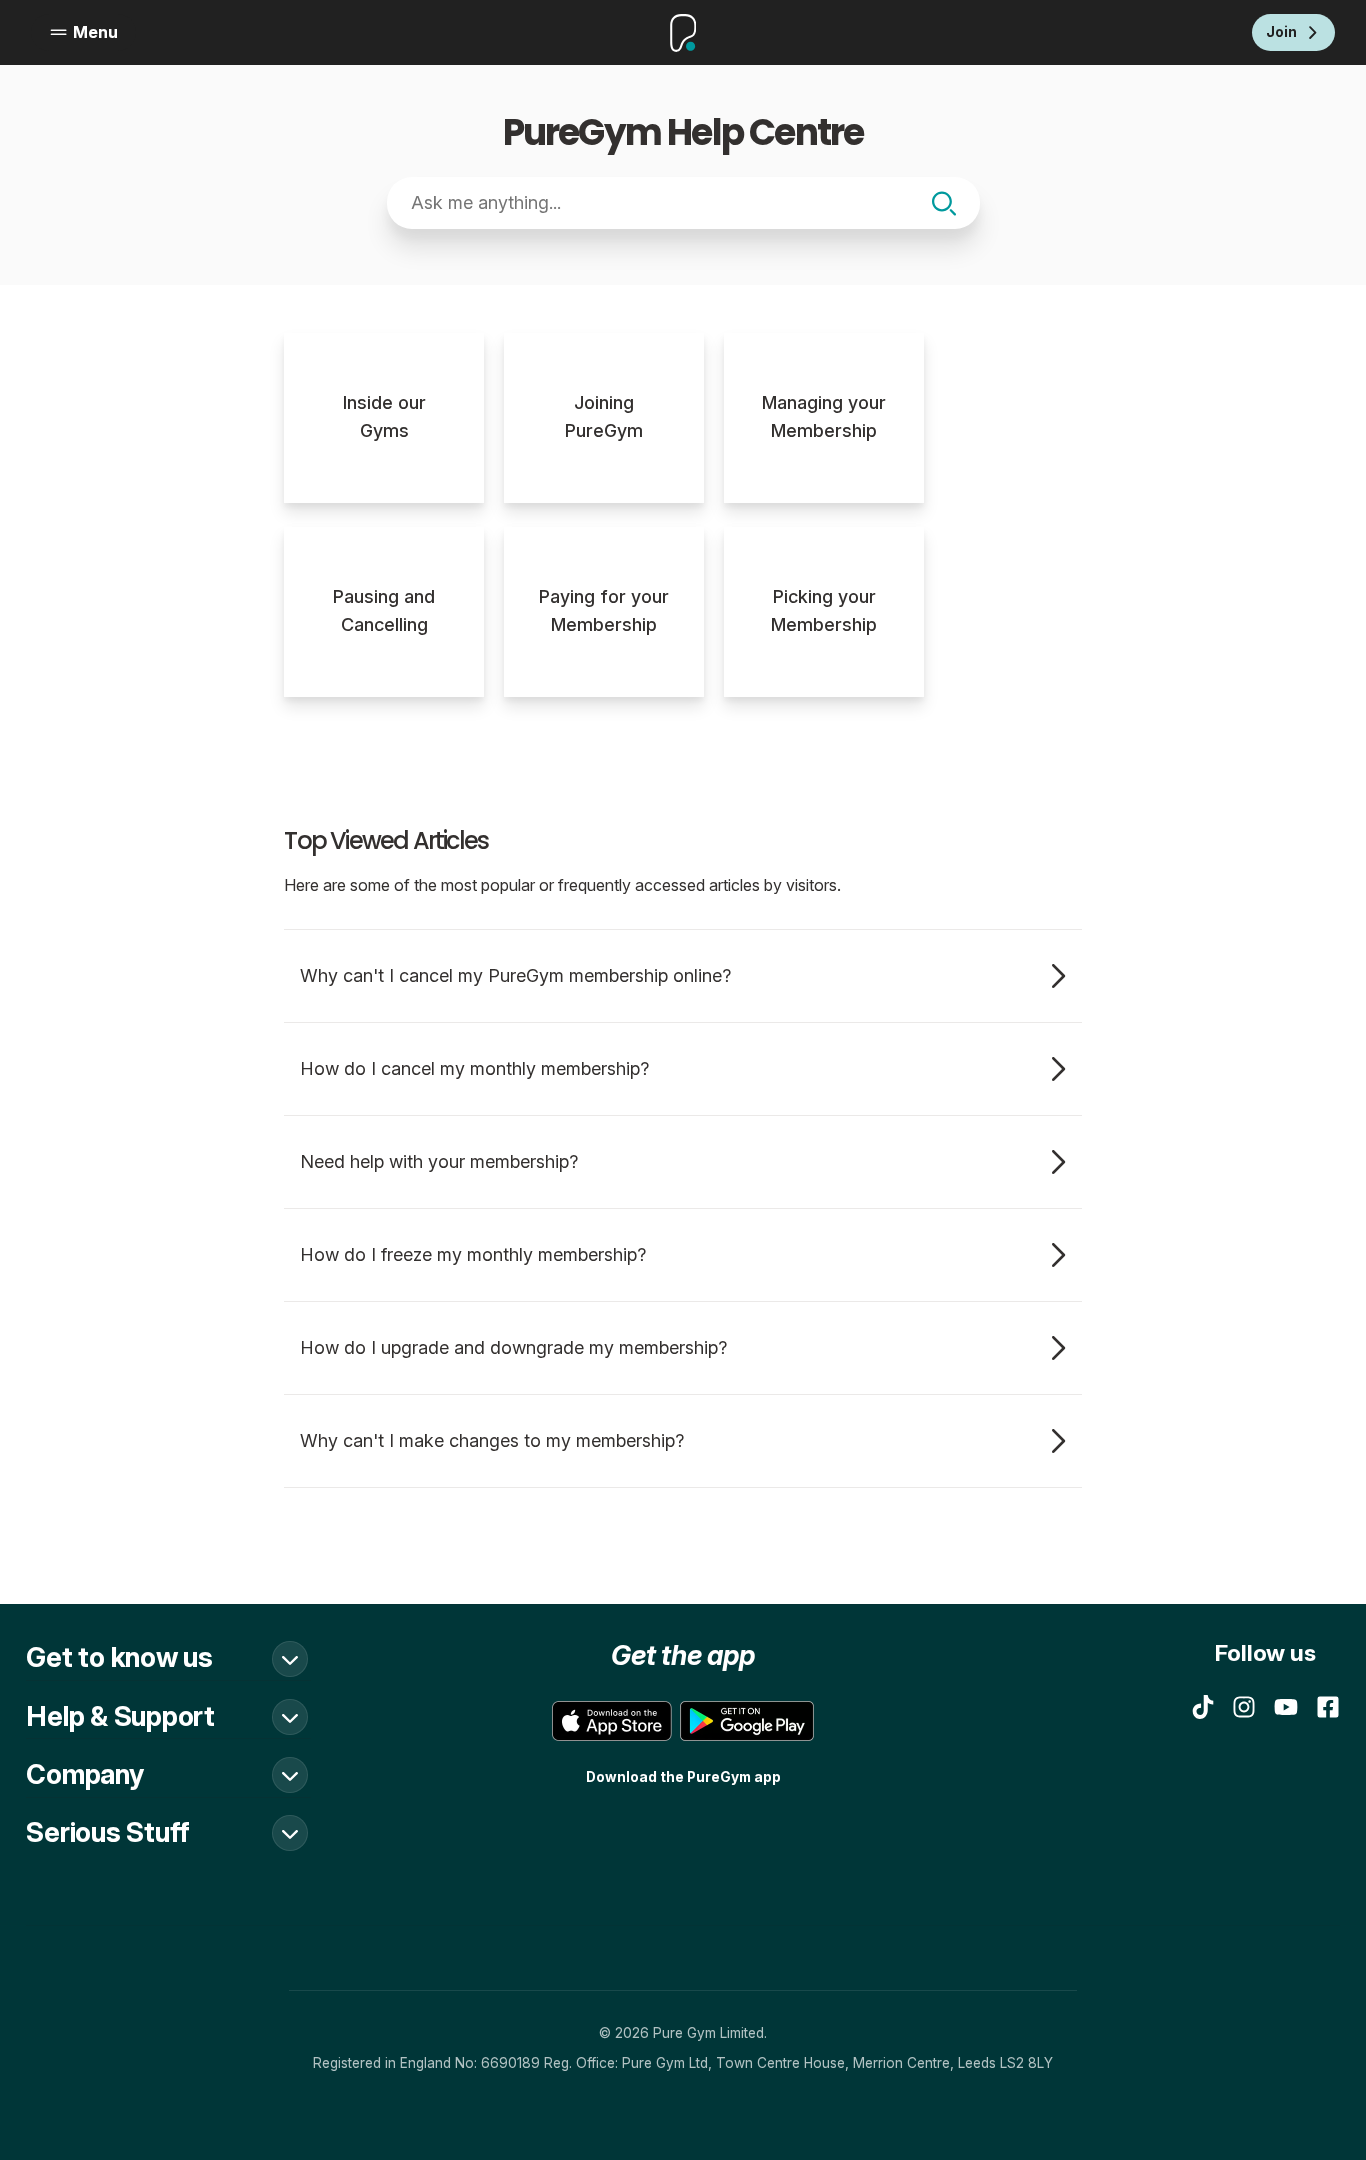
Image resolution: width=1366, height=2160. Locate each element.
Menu (95, 32)
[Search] (944, 203)
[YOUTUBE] (1286, 1707)
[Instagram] (1244, 1707)
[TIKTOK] (1203, 1707)
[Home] (683, 33)
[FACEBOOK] (1328, 1707)
